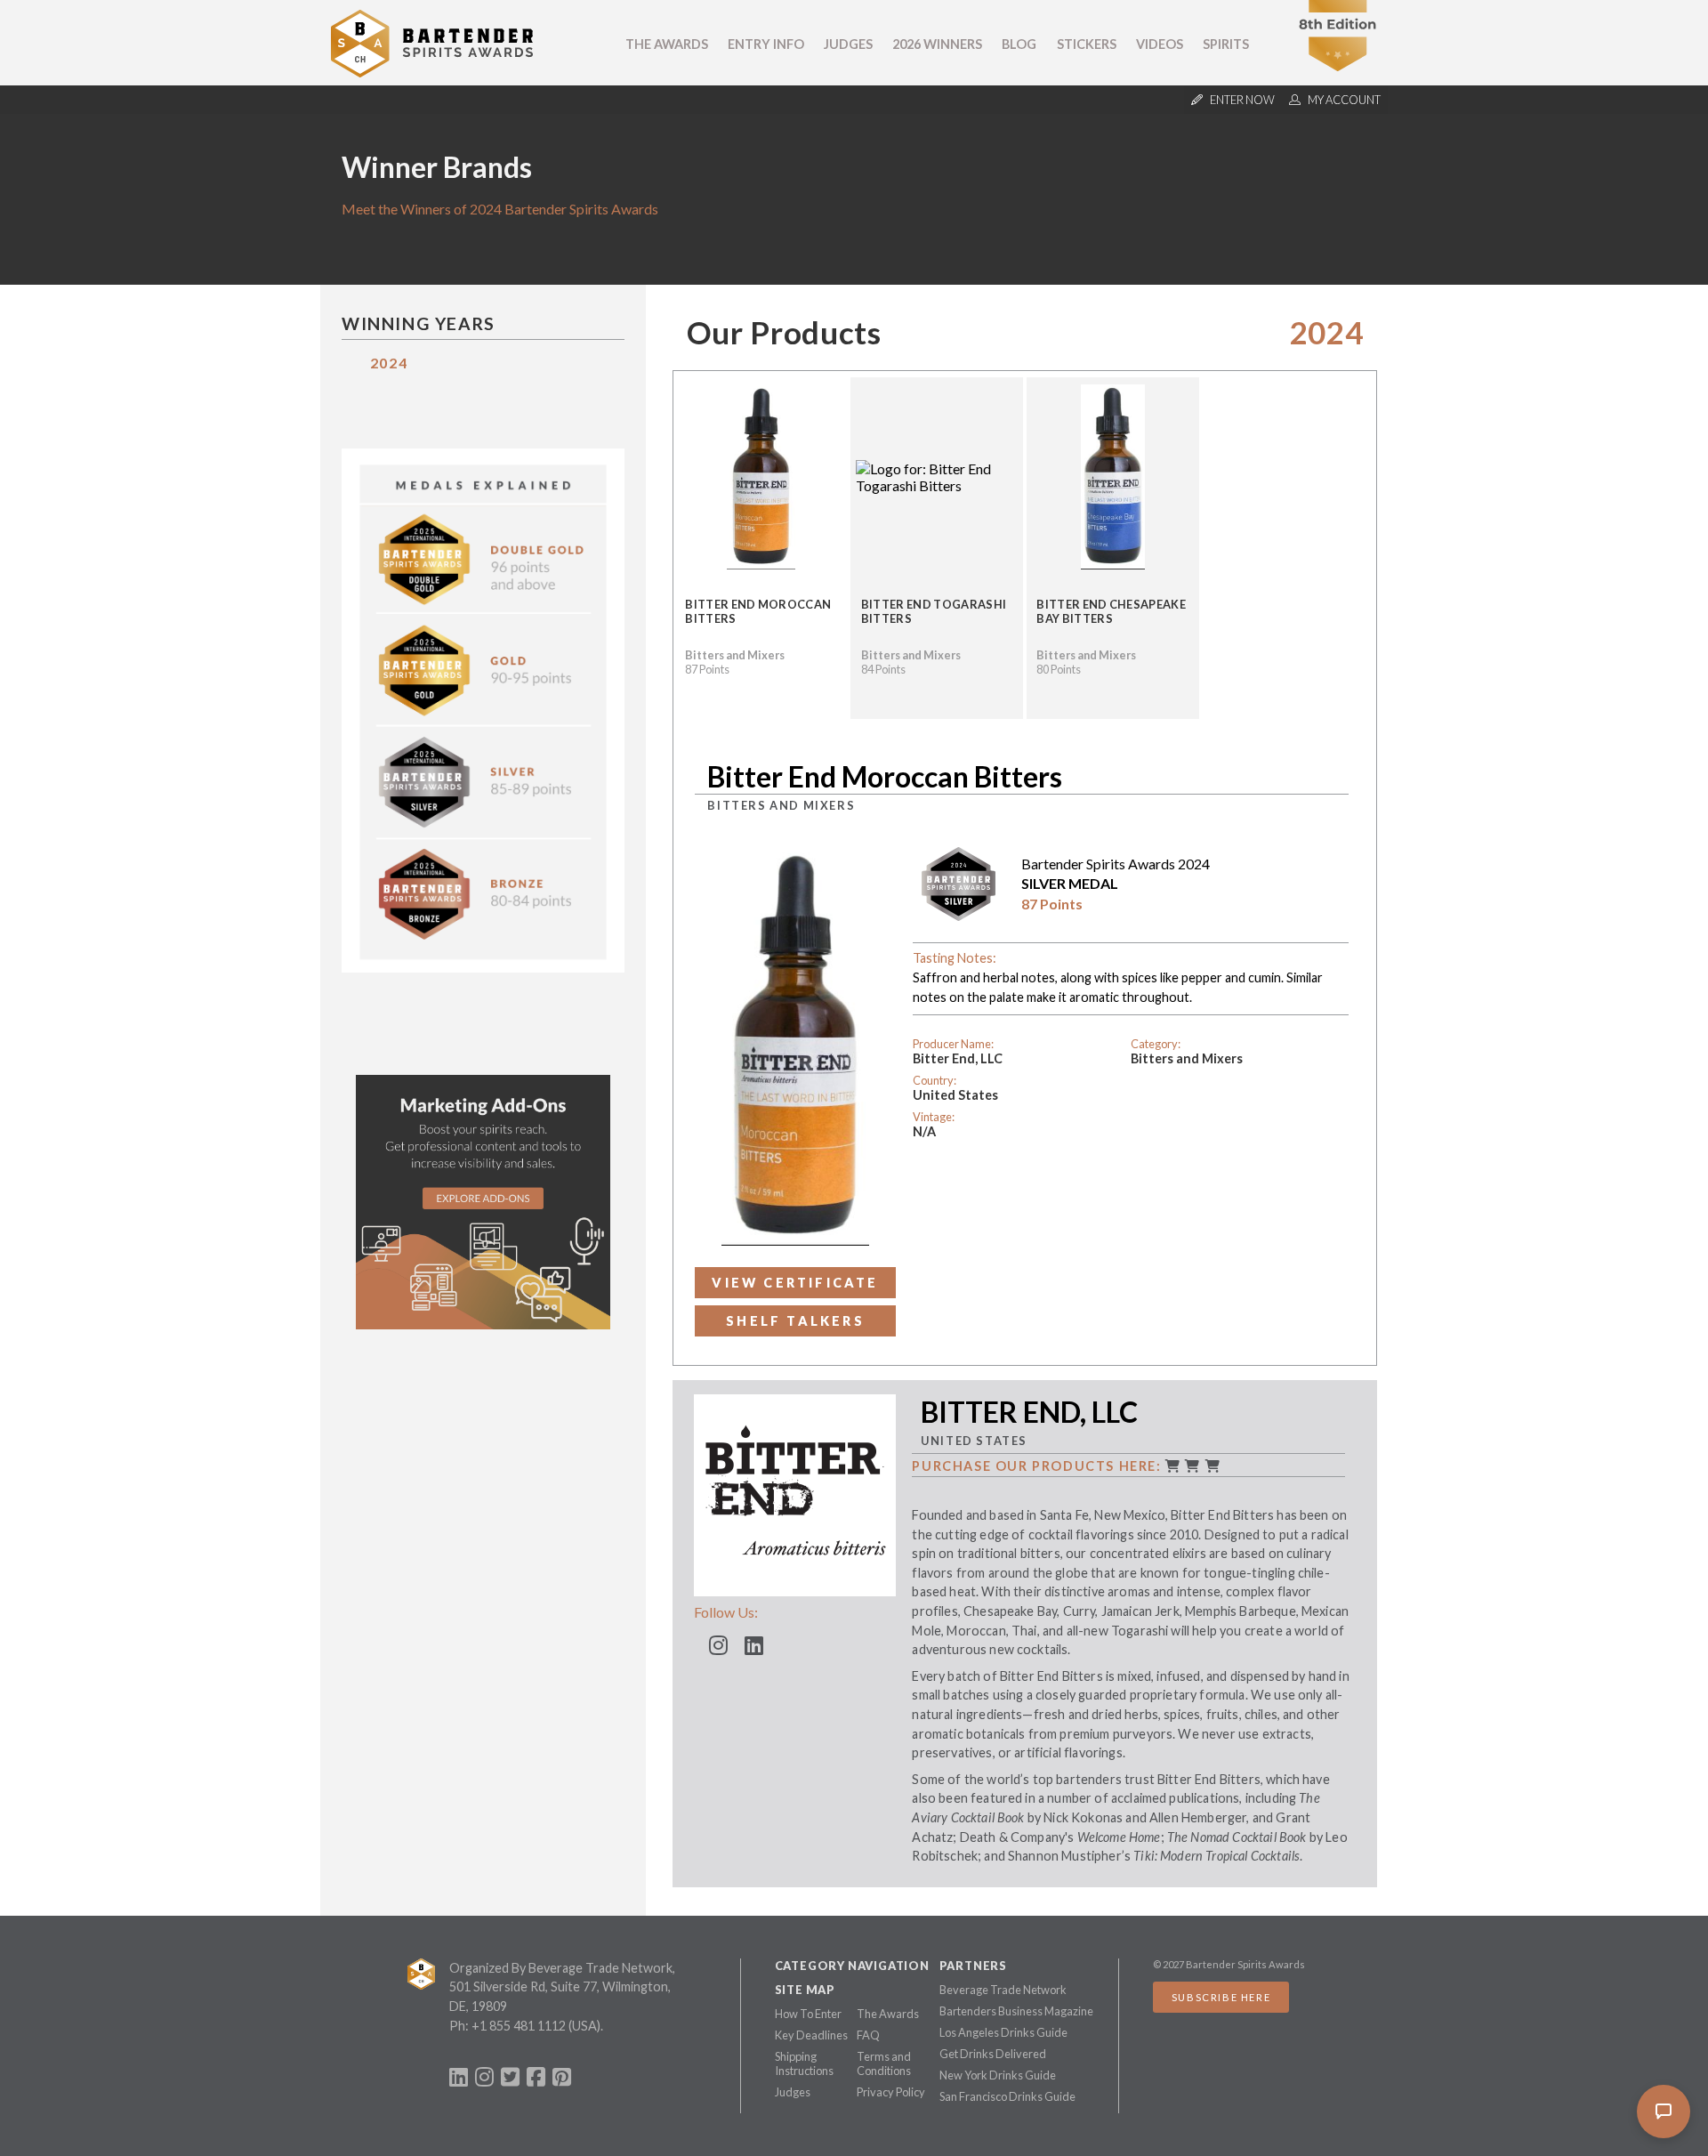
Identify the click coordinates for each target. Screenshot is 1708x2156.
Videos (1160, 44)
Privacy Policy (891, 2092)
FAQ (868, 2035)
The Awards (667, 44)
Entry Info (766, 44)
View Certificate (795, 1283)
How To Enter (808, 2014)
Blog (1019, 44)
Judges (848, 44)
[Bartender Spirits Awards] (432, 72)
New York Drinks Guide (998, 2075)
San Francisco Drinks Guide (1007, 2096)
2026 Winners (937, 44)
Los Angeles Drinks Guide (1003, 2032)
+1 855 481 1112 (519, 2026)
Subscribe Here (1221, 1997)
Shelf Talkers (795, 1321)
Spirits (1226, 44)
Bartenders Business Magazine (1016, 2011)
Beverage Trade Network (1003, 1990)
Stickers (1087, 44)
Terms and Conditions (884, 2063)
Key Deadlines (811, 2035)
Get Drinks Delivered (993, 2054)
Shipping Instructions (804, 2063)
